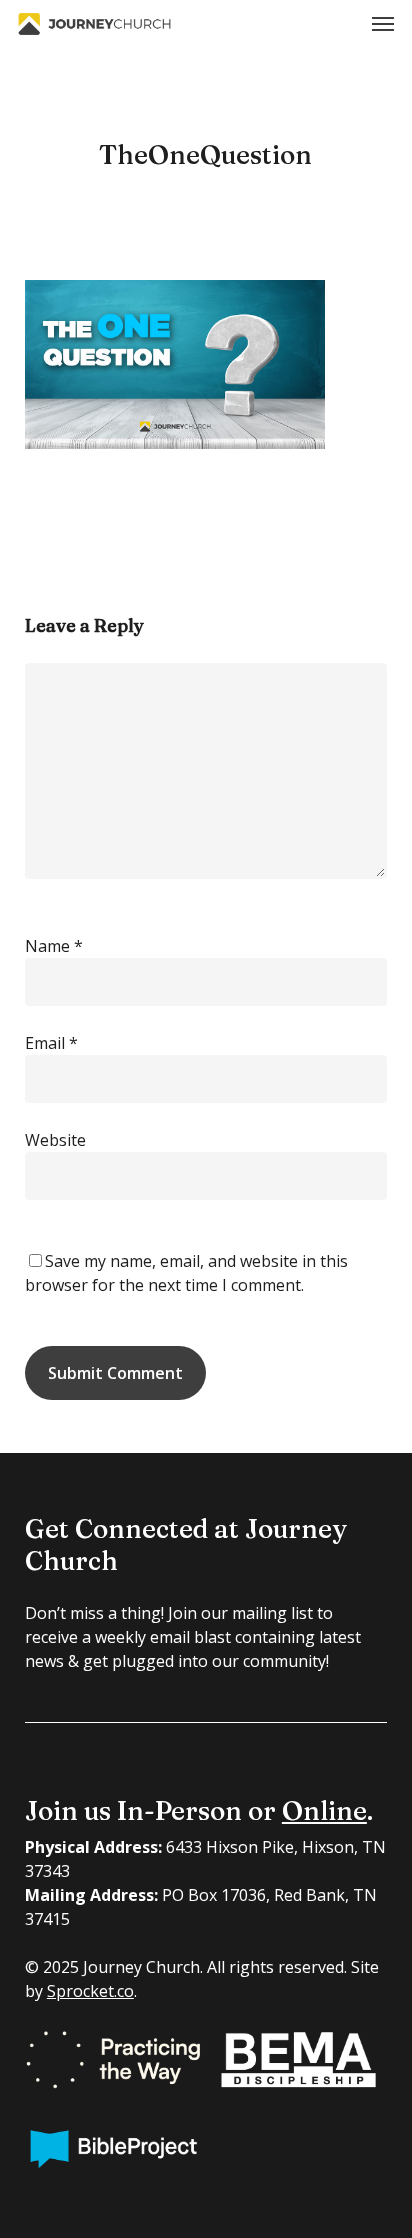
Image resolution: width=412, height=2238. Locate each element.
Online (324, 1811)
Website (55, 1140)
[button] (383, 24)
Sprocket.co (90, 1991)
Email (51, 1043)
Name (54, 946)
